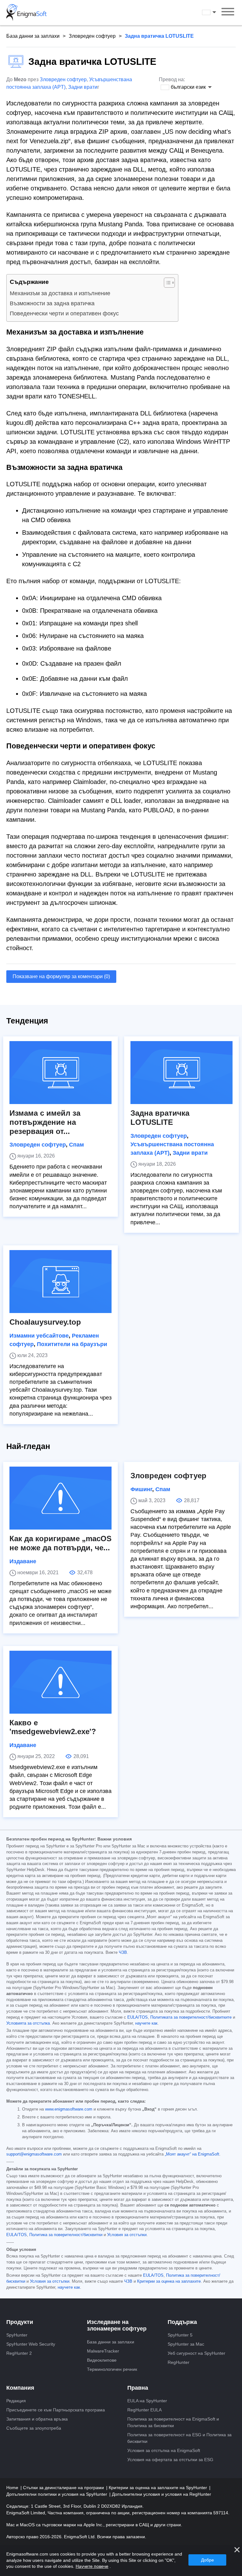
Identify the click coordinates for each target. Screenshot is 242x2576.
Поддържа (182, 2322)
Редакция (16, 2401)
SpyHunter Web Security (31, 2344)
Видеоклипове (102, 2360)
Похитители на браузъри (72, 1344)
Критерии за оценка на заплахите (169, 2281)
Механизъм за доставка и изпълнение (60, 293)
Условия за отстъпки (127, 2235)
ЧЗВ (123, 1953)
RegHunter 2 (19, 2353)
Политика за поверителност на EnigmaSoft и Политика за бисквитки (173, 2422)
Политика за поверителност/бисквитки (66, 2235)
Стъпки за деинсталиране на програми (64, 2488)
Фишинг (141, 1489)
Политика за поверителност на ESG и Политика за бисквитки (179, 2438)
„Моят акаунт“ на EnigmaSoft (192, 2154)
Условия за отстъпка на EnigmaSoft (164, 2450)
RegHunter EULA (144, 2410)
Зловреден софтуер (92, 36)
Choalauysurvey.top (45, 1322)
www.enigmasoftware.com (69, 2109)
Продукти (20, 2322)
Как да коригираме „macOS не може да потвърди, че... (60, 1543)
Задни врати (83, 87)
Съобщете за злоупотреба (34, 2428)
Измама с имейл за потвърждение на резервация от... (45, 1122)
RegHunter (179, 2362)
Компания (20, 2388)
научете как (146, 2023)
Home (13, 2488)
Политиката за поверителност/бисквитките (191, 2017)
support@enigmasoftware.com (34, 2154)
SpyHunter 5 (180, 2335)
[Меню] (228, 13)
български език (215, 12)
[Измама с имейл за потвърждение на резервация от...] (60, 1073)
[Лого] (26, 13)
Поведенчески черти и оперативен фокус (64, 313)
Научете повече (92, 2566)
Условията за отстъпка (28, 2023)
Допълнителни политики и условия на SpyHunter (57, 2494)
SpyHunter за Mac (186, 2344)
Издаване (23, 1561)
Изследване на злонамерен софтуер (117, 2325)
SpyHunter (17, 2335)
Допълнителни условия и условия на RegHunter (161, 2494)
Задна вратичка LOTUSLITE (160, 1118)
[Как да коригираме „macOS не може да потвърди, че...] (60, 1498)
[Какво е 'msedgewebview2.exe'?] (60, 1682)
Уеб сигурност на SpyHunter (196, 2353)
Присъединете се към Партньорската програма (56, 2410)
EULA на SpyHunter (147, 2401)
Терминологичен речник (112, 2369)
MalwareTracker (103, 2351)
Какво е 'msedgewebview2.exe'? (53, 1727)
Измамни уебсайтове (39, 1336)
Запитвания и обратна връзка (37, 2419)
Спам (76, 1145)
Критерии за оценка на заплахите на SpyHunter (158, 2488)
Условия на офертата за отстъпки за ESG (170, 2460)
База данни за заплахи (33, 36)
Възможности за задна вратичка (52, 303)
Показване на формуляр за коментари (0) (61, 976)
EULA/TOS (138, 2017)
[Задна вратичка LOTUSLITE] (181, 1073)
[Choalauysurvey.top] (60, 1282)
